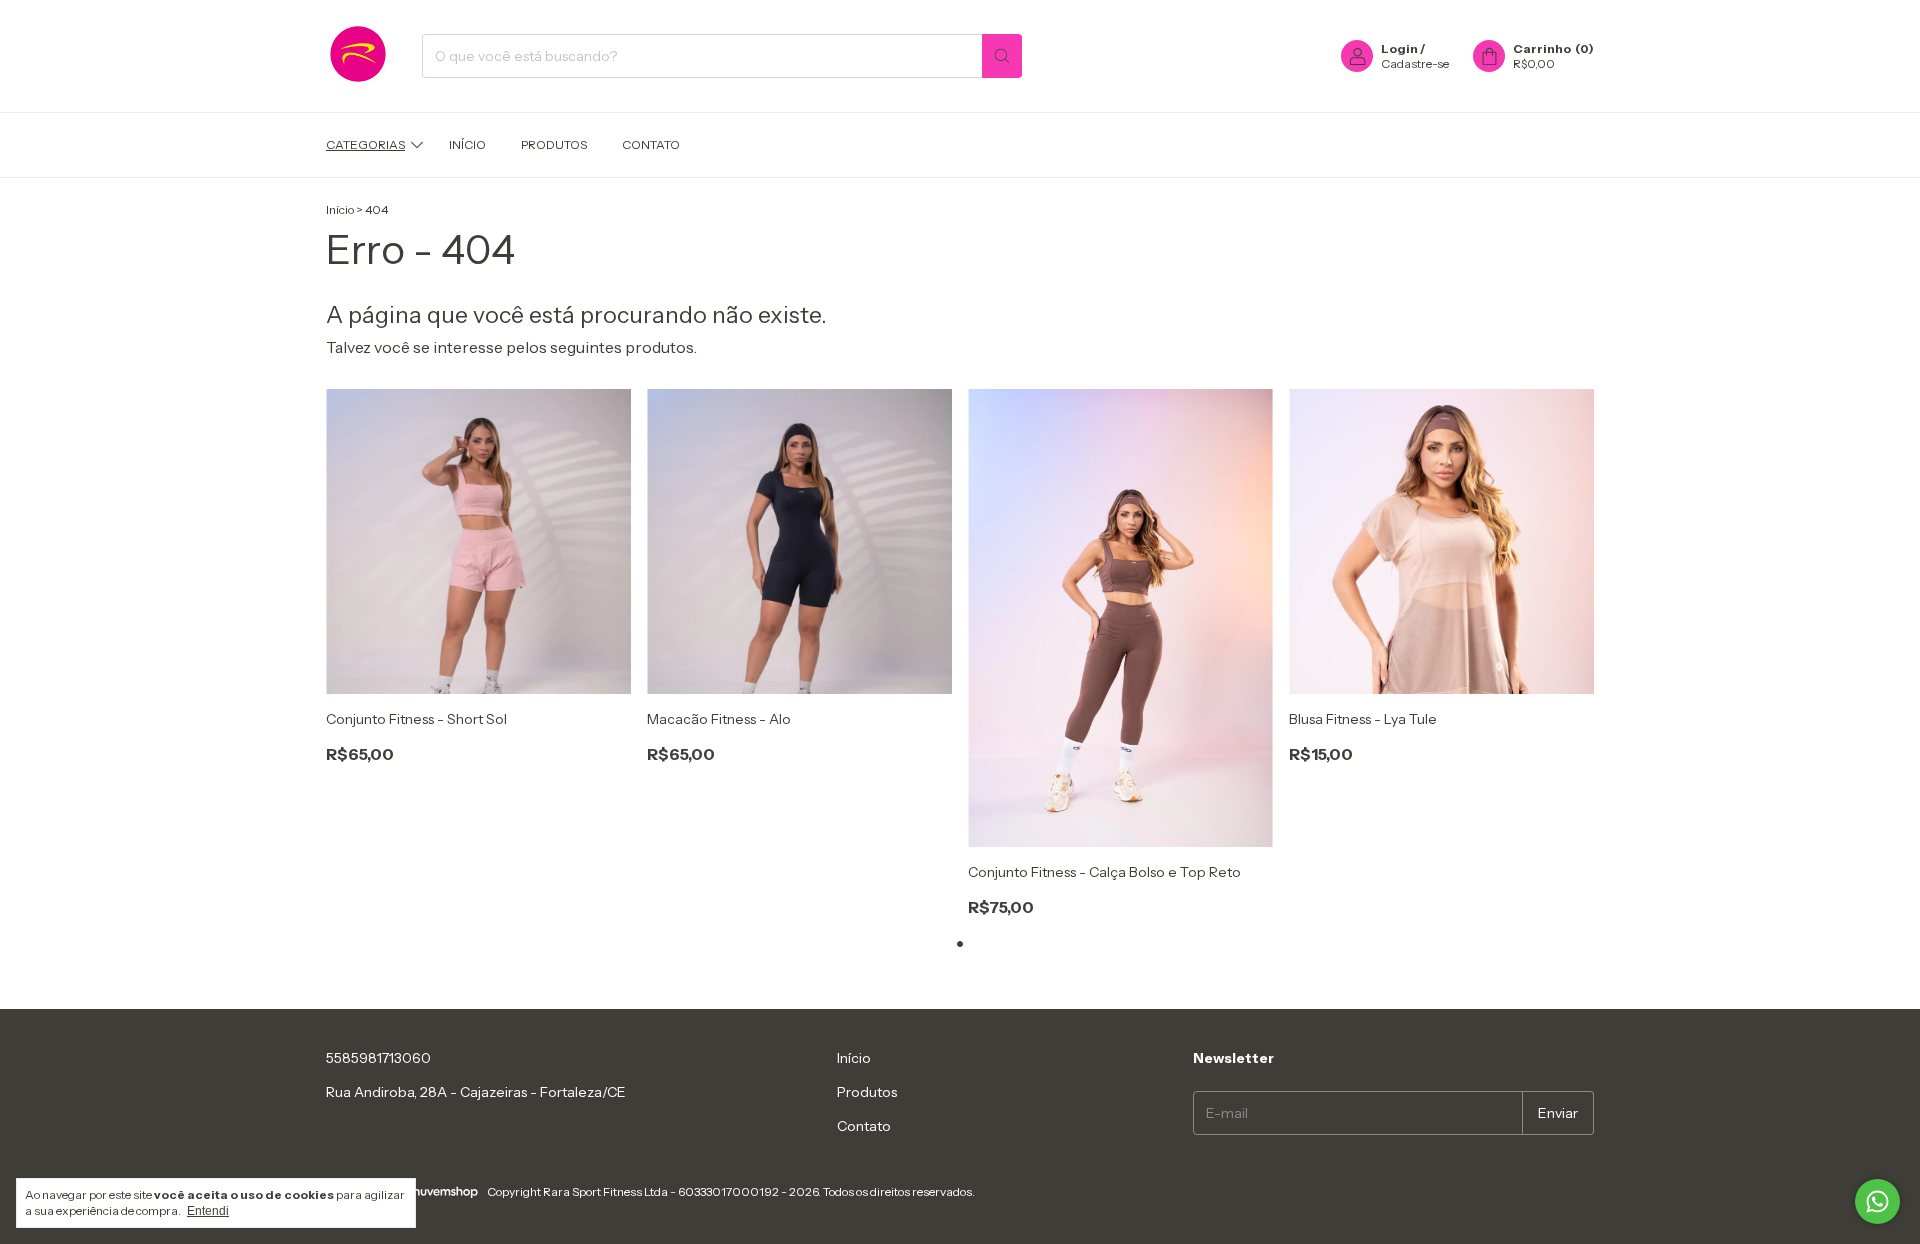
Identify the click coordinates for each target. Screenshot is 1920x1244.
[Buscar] (1002, 56)
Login (1399, 48)
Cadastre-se (1415, 63)
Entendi (208, 1211)
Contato (651, 144)
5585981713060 (378, 1058)
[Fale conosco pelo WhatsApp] (1877, 1201)
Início (467, 144)
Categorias (365, 144)
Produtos (554, 144)
